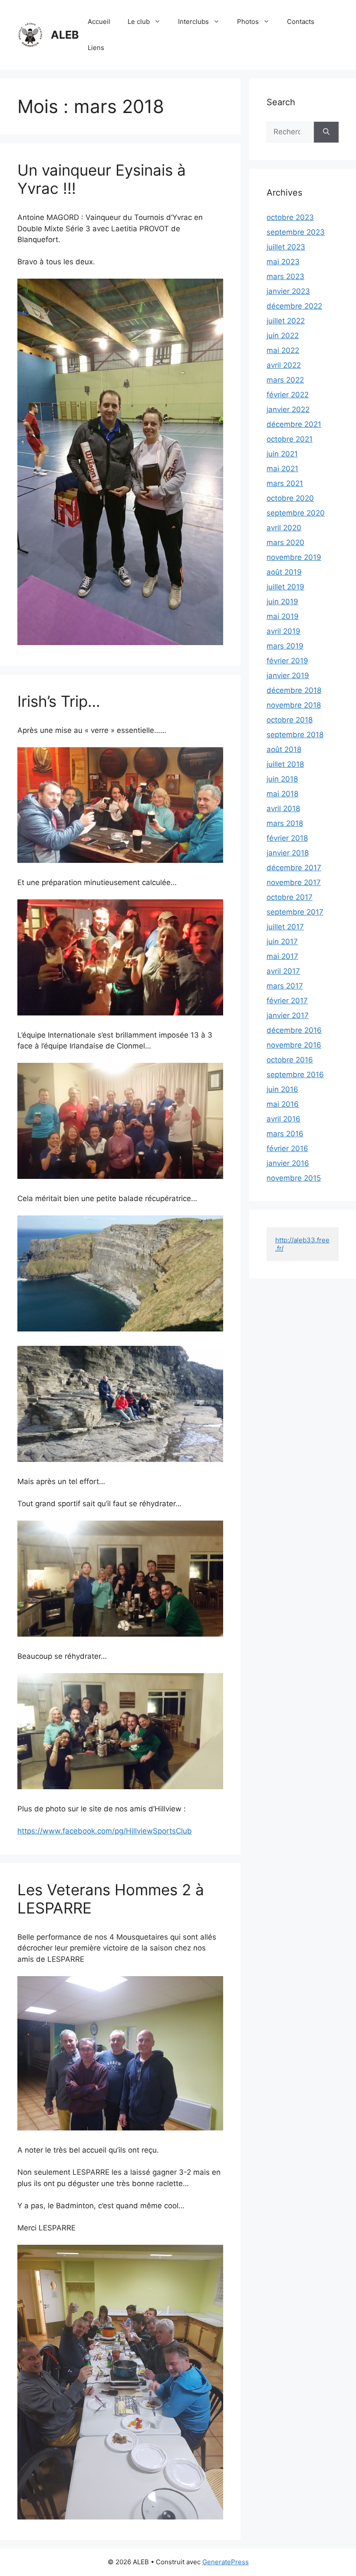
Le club (139, 22)
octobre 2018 (290, 720)
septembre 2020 (296, 513)
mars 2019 (285, 646)
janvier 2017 (288, 1015)
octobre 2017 (290, 897)
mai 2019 (283, 616)
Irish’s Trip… (59, 701)
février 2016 (287, 1148)
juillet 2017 (285, 927)
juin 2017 (282, 942)
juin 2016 (282, 1089)
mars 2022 (285, 380)
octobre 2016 (290, 1060)
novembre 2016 (294, 1045)
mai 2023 (283, 262)
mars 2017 (285, 986)
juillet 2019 (285, 587)
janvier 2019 (288, 676)
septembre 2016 (295, 1075)
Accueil (99, 22)
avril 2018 (283, 809)
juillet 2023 (286, 247)
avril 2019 (283, 631)
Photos (248, 22)
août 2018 (284, 749)
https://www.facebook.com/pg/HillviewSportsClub (105, 1831)
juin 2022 (283, 336)
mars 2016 (285, 1134)
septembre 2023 (296, 232)
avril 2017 (283, 971)
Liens (96, 48)
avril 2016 (283, 1119)
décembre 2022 (294, 306)
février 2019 (287, 661)
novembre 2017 (294, 882)
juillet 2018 (285, 764)
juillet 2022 (286, 321)
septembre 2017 (295, 912)
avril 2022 (284, 365)
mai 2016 (283, 1104)
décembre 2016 (294, 1030)
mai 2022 (283, 350)
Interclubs (193, 22)
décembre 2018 (294, 690)
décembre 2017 (294, 868)
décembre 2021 (294, 424)
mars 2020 (285, 542)
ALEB (65, 35)
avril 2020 (284, 528)
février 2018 (287, 838)
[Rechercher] (326, 132)
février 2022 (288, 395)
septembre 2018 (295, 735)
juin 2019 (282, 602)
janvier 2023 (288, 291)
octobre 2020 (290, 498)
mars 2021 (285, 483)
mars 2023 (285, 276)
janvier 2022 (288, 409)
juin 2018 (282, 779)
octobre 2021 (290, 439)
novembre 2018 (294, 705)
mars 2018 (285, 823)
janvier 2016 (288, 1163)
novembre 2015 (294, 1178)
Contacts (301, 22)
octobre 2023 (290, 217)
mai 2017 (282, 956)
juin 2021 (282, 454)
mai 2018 (282, 794)
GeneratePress (226, 2562)
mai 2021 (282, 469)
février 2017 (287, 1001)
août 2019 (284, 572)
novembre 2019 (294, 557)
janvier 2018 (288, 853)
